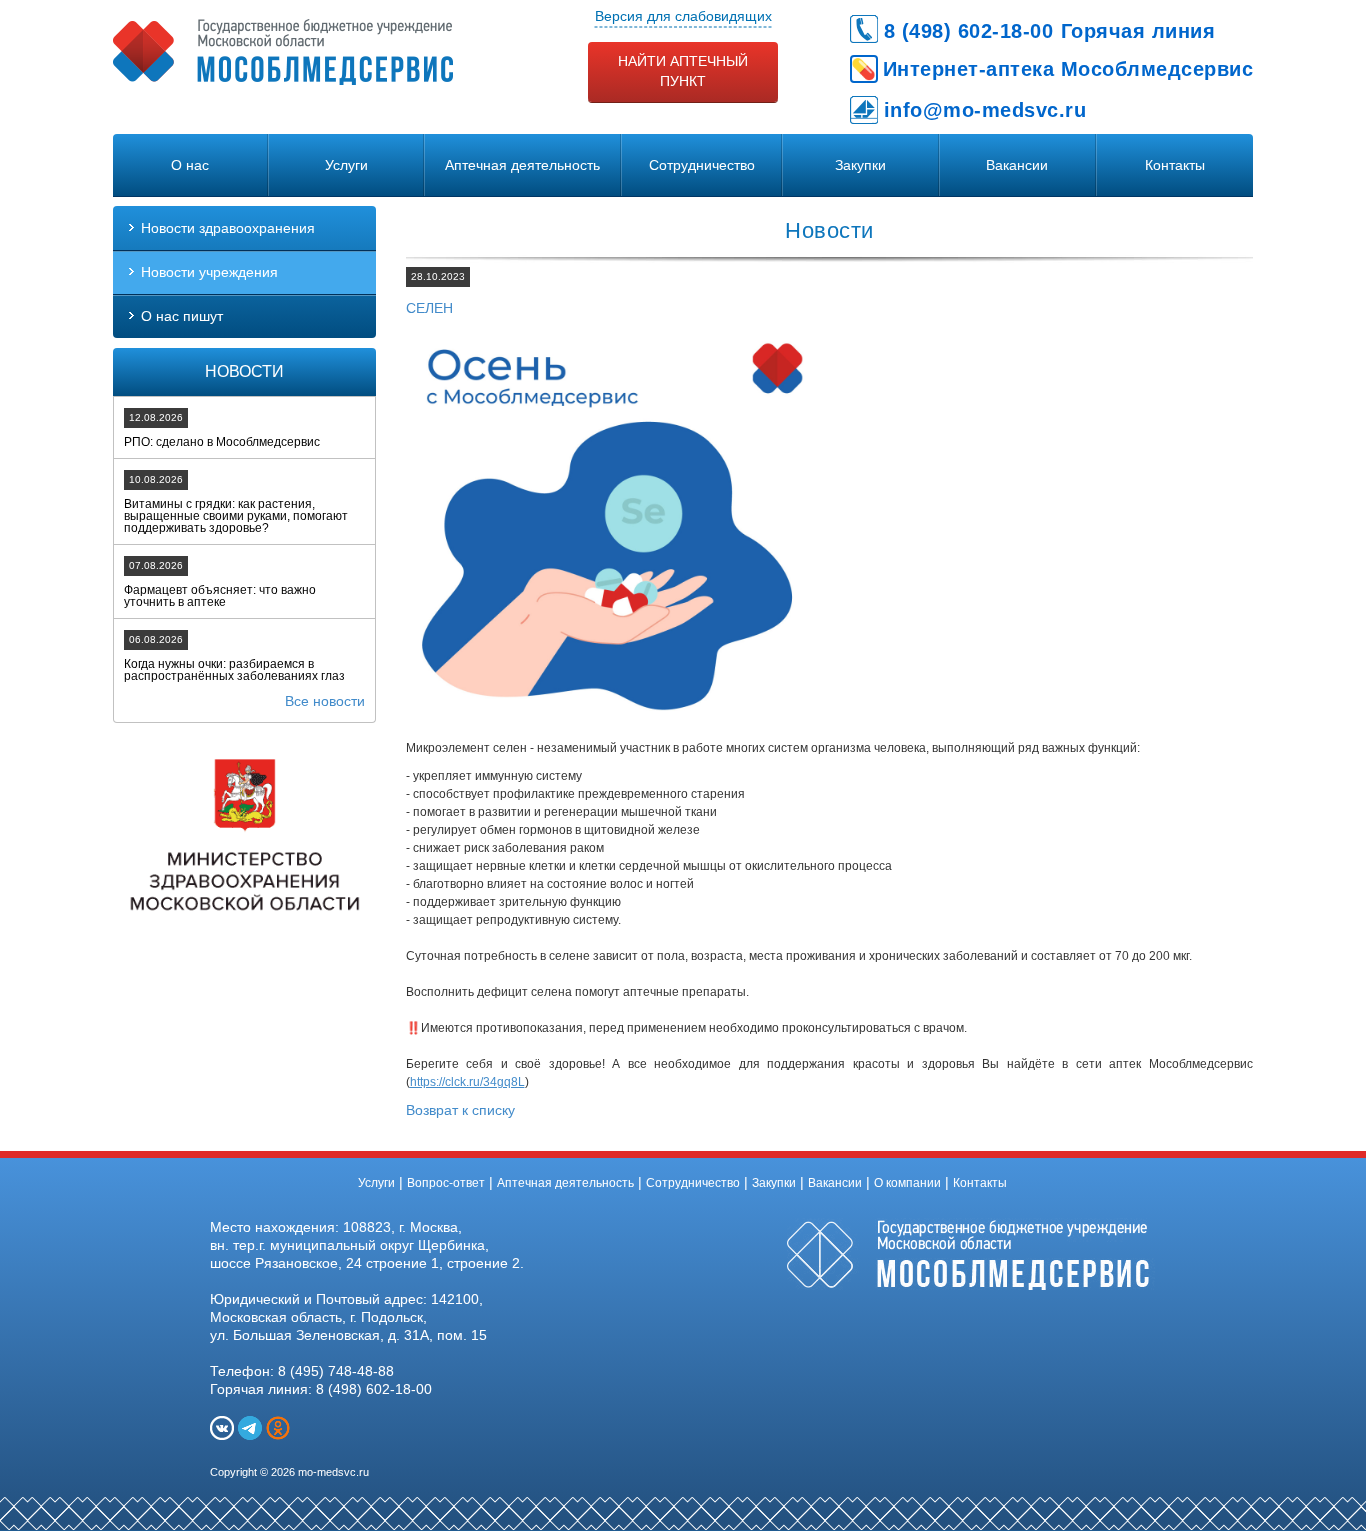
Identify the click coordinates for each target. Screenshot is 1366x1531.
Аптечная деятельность (522, 165)
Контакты (1175, 165)
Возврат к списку (460, 1110)
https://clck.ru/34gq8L (467, 1082)
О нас (190, 165)
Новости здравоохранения (228, 228)
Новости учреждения (209, 272)
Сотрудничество (702, 165)
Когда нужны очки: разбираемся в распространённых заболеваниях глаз (234, 670)
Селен (429, 308)
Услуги (346, 165)
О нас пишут (182, 316)
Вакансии (1017, 165)
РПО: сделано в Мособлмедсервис (222, 442)
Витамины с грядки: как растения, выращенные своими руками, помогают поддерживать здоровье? (236, 516)
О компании (907, 1183)
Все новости (325, 701)
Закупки (860, 165)
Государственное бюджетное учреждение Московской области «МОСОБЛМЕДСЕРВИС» (283, 52)
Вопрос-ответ (446, 1183)
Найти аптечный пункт (683, 71)
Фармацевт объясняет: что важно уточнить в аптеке (220, 596)
